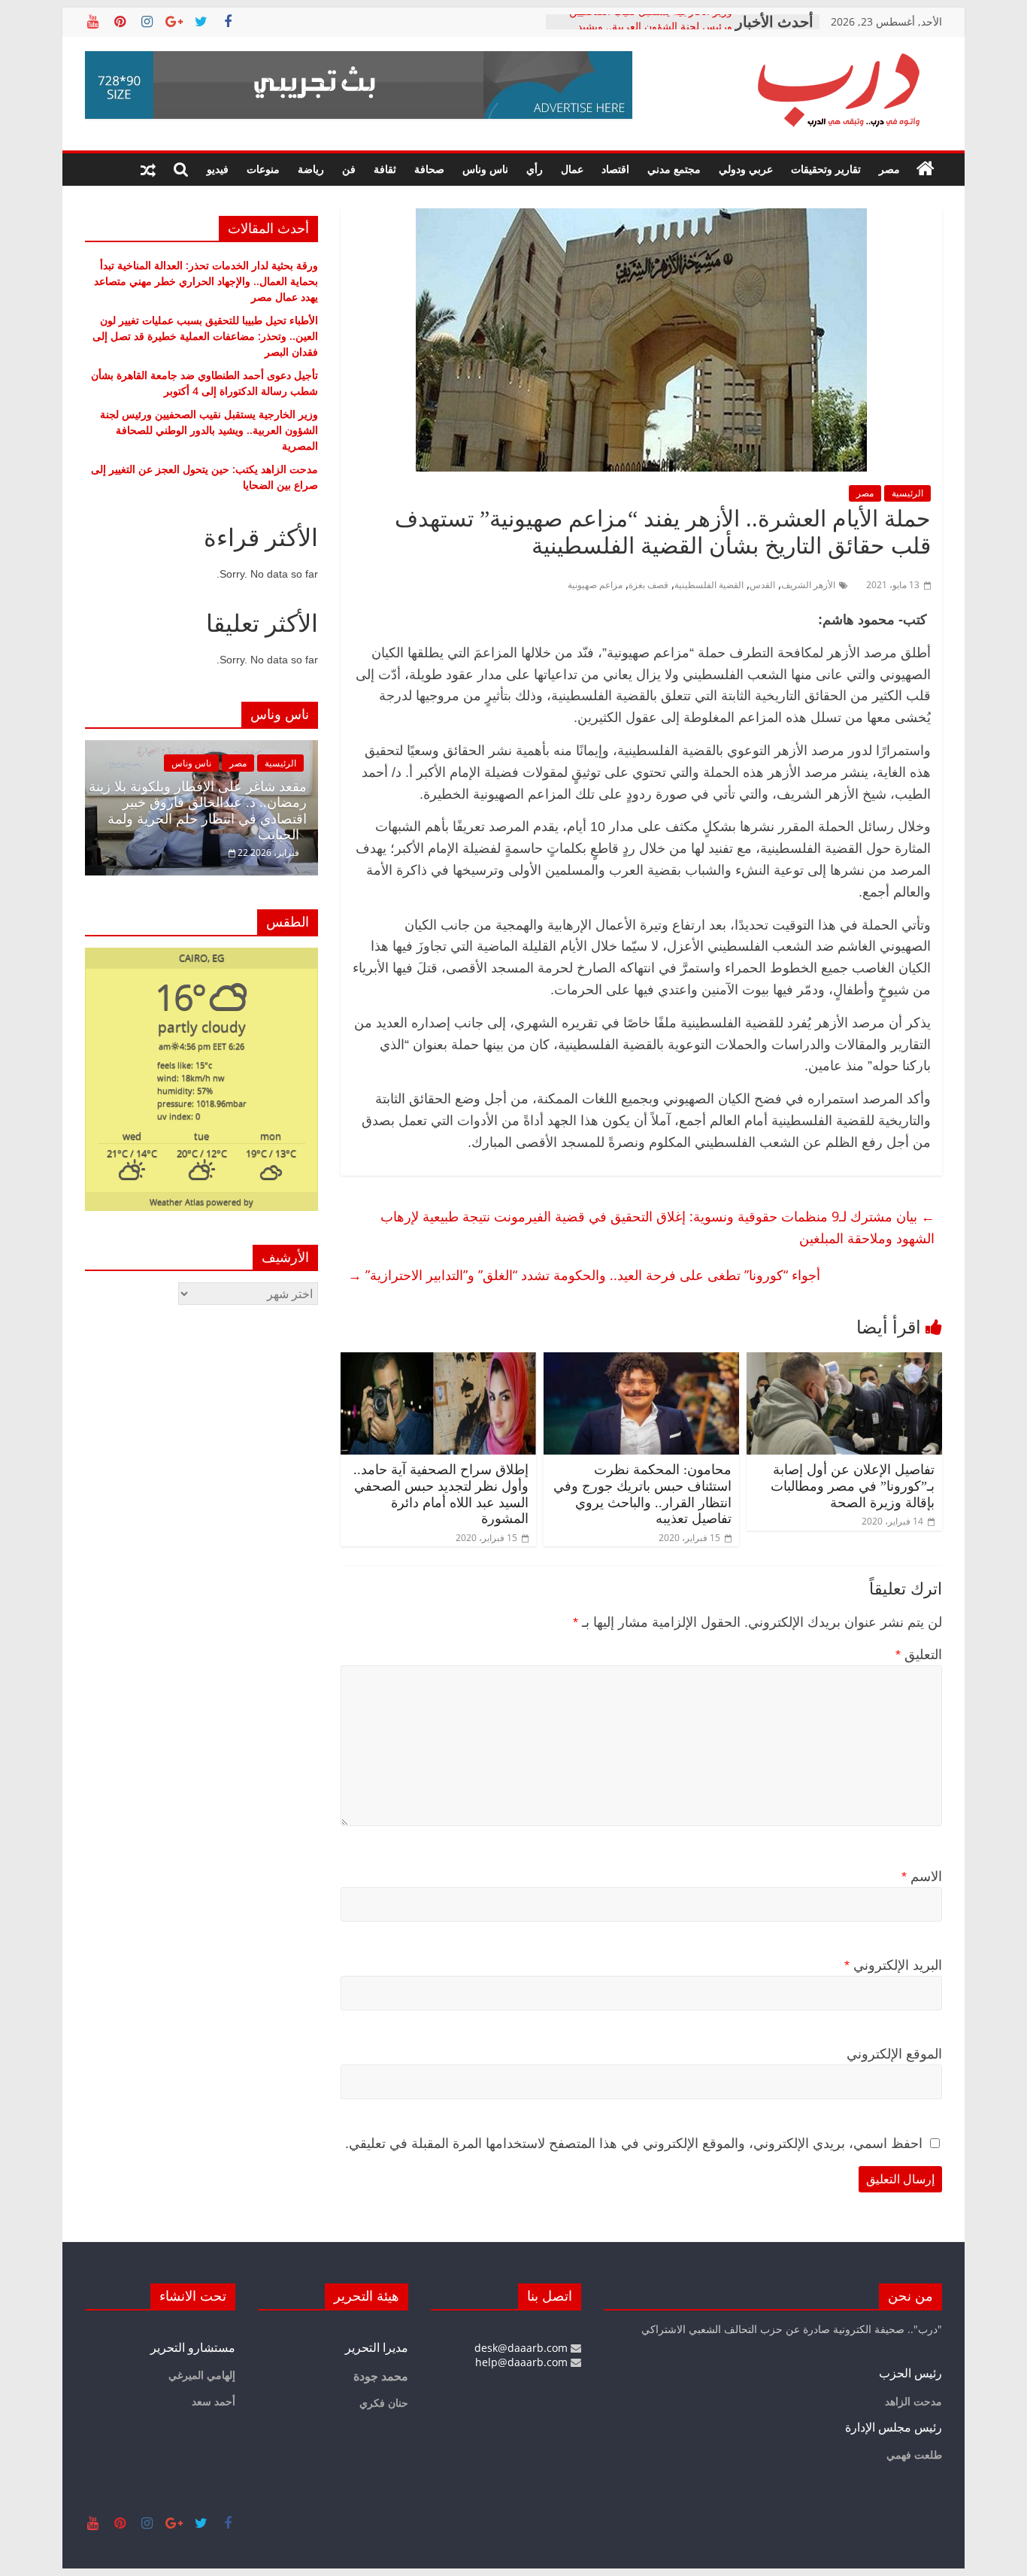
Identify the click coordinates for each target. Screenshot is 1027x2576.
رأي (535, 169)
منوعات (263, 169)
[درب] (926, 169)
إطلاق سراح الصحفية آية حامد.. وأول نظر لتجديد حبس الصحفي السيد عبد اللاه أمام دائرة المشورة (441, 1494)
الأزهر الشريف (808, 585)
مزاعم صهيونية (595, 585)
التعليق (919, 1655)
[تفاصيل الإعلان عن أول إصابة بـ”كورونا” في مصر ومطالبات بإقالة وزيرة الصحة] (844, 1361)
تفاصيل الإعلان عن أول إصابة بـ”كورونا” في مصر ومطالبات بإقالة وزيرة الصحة (853, 1486)
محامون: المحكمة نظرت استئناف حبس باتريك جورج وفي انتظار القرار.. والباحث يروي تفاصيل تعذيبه (642, 1494)
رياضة (311, 169)
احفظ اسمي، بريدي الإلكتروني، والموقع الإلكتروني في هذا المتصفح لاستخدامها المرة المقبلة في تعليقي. (634, 2144)
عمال (572, 169)
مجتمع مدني (674, 169)
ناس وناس (485, 169)
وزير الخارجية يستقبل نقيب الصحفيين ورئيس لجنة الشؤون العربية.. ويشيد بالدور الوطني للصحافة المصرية (209, 430)
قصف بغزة (648, 585)
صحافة (429, 169)
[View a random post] (148, 169)
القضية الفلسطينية (709, 585)
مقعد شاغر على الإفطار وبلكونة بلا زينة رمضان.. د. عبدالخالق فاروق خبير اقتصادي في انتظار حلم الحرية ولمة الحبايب (198, 811)
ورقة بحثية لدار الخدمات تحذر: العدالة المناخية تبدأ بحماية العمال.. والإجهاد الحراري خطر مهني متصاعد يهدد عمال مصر (206, 281)
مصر (889, 169)
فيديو (218, 169)
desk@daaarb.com (523, 2348)
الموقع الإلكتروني (894, 2054)
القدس (762, 585)
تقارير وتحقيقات (826, 169)
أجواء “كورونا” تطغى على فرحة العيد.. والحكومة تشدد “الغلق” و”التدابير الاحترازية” (584, 1275)
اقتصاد (615, 169)
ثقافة (385, 169)
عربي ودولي (746, 169)
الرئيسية (907, 493)
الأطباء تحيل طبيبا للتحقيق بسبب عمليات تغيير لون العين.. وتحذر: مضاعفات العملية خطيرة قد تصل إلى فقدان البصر (205, 336)
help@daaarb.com (523, 2362)
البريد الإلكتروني (893, 1965)
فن (349, 169)
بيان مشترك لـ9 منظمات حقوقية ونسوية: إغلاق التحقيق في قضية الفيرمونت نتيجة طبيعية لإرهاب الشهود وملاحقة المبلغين (657, 1227)
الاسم (922, 1877)
